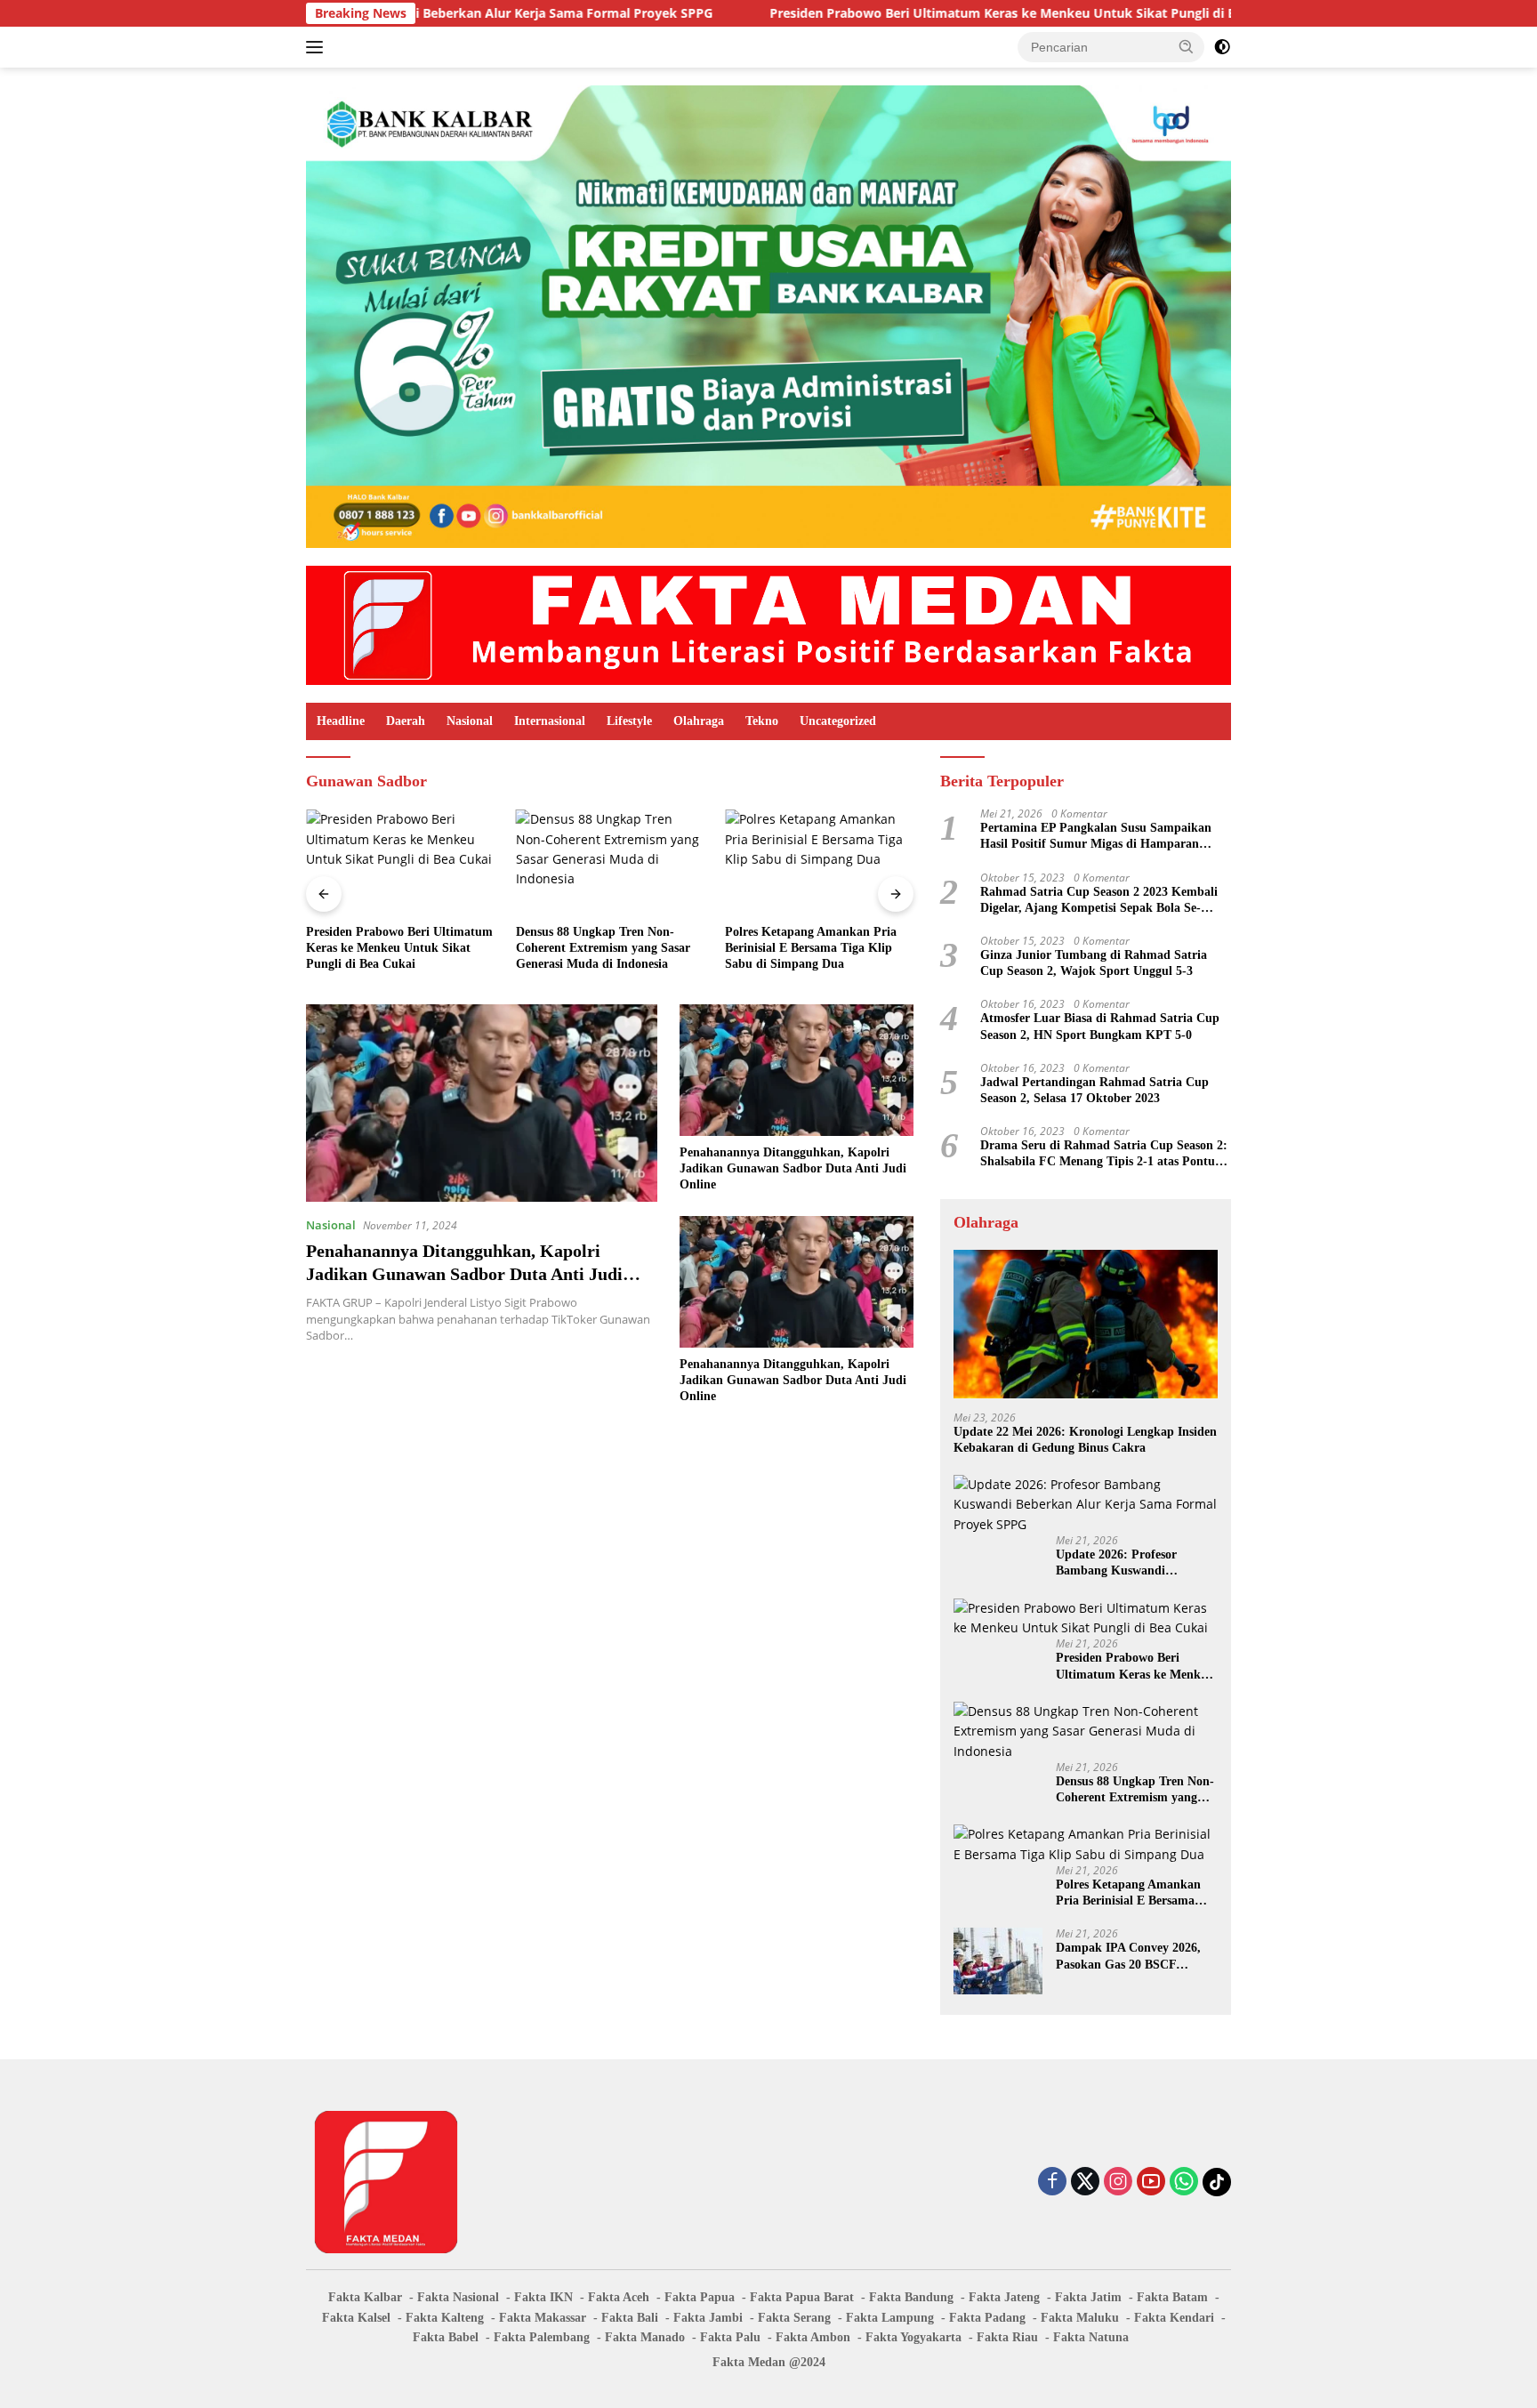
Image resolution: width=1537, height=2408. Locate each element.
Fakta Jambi (708, 2318)
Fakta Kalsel (356, 2318)
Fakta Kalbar (365, 2297)
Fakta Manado (645, 2337)
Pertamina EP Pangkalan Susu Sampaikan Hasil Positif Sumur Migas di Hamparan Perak (1096, 837)
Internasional (550, 721)
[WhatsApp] (1184, 2183)
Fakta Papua (700, 2297)
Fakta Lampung (890, 2318)
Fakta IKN (543, 2297)
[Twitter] (1085, 2183)
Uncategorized (838, 721)
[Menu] (318, 47)
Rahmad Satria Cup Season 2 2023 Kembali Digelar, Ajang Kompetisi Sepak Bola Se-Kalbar (1099, 901)
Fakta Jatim (1088, 2297)
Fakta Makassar (543, 2318)
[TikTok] (1217, 2182)
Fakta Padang (987, 2318)
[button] (1187, 46)
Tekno (762, 721)
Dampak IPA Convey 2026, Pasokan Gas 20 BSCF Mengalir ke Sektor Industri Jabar (811, 948)
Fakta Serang (794, 2318)
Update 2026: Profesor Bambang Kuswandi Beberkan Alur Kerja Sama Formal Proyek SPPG (1130, 1563)
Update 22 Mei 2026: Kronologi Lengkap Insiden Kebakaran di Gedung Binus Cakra (1085, 1440)
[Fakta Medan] (768, 624)
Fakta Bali (630, 2318)
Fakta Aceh (619, 2297)
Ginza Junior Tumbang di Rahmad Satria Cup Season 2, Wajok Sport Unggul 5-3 (1094, 963)
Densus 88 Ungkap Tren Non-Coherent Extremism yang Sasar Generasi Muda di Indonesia (393, 948)
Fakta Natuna (1091, 2337)
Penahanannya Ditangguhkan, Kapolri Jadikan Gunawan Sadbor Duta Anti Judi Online (464, 1274)
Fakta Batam (1172, 2297)
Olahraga (699, 721)
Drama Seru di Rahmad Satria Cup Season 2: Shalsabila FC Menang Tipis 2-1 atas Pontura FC (1104, 1154)
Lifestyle (629, 721)
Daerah (406, 721)
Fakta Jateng (1004, 2297)
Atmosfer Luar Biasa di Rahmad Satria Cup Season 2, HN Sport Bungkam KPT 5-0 (1100, 1026)
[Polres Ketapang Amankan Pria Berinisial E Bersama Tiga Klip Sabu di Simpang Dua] (610, 862)
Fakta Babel (446, 2337)
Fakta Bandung (911, 2297)
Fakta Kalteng (445, 2318)
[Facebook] (1052, 2183)
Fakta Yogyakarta (913, 2337)
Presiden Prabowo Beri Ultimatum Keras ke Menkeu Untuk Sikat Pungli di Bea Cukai (886, 13)
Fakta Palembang (542, 2337)
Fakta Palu (730, 2337)
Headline (341, 721)
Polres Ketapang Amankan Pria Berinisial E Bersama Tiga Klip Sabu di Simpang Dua (602, 948)
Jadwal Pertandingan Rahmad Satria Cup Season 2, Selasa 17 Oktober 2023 (1094, 1090)
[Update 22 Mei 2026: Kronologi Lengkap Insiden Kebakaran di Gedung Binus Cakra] (1086, 1324)
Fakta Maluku (1080, 2318)
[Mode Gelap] (1222, 47)
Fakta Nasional (458, 2297)
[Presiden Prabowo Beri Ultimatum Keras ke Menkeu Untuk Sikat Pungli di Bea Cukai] (1086, 1619)
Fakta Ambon (813, 2337)
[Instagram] (1118, 2183)
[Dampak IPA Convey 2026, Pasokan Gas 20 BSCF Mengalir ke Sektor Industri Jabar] (819, 862)
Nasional (470, 721)
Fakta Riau (1007, 2337)
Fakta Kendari (1174, 2318)
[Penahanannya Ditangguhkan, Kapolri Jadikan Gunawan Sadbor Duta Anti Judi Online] (482, 1103)
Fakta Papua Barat (802, 2297)
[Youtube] (1151, 2183)
